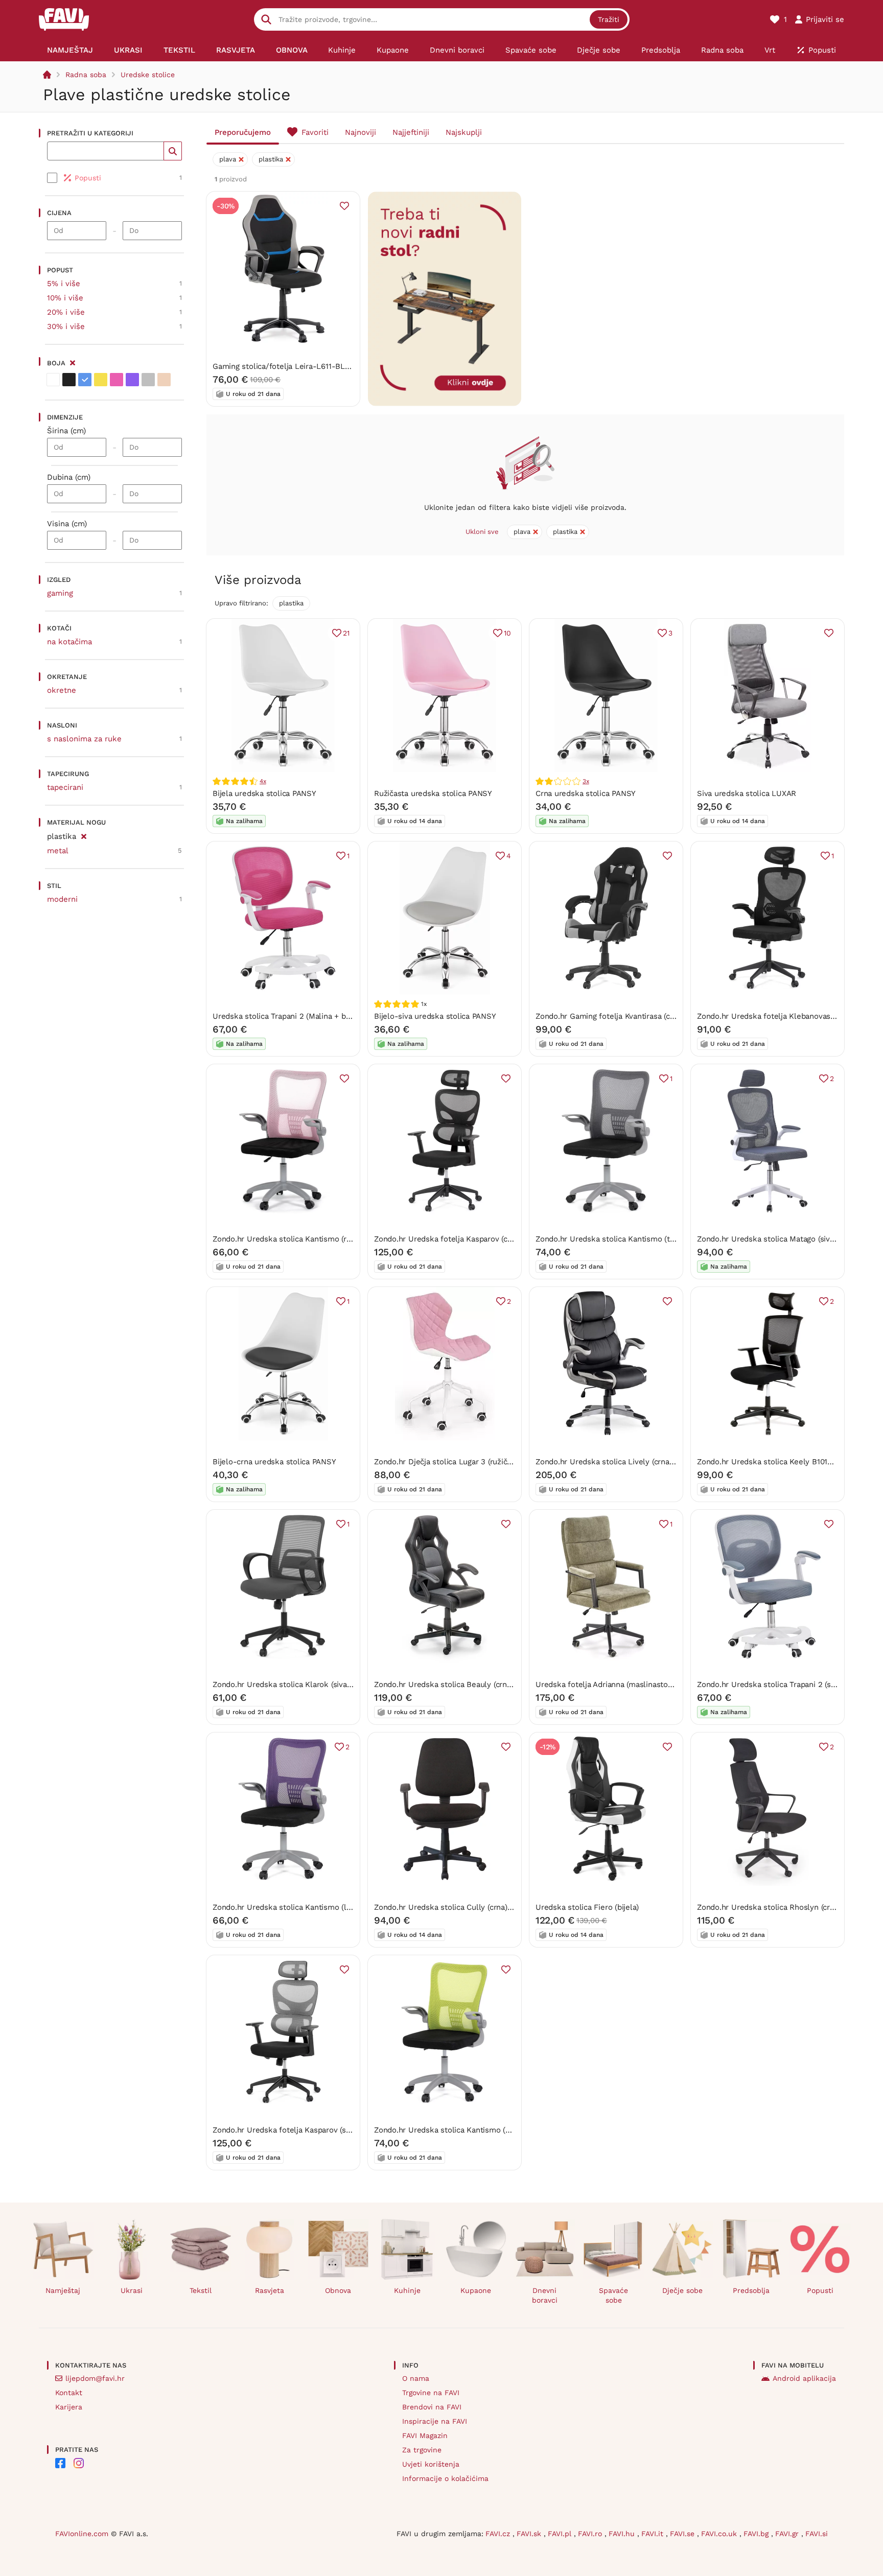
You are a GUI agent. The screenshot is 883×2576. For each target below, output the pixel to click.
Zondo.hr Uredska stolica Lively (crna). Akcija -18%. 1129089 (643, 1462)
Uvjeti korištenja (431, 2464)
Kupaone (476, 2290)
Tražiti (609, 19)
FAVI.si (817, 2534)
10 (507, 633)
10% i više (65, 298)
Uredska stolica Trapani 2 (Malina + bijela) (288, 1016)
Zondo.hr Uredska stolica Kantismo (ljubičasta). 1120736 (313, 1907)
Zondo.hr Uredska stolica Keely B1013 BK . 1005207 (789, 1462)
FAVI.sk (530, 2534)
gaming (60, 593)
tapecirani (65, 787)
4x (263, 781)
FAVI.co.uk (720, 2534)
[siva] (148, 380)
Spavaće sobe (613, 2295)
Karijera (69, 2407)
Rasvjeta (270, 2290)
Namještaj (63, 2290)
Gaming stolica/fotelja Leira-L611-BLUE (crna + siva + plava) (321, 366)
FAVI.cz (499, 2534)
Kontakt (69, 2393)
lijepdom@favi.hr (95, 2378)
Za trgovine (422, 2450)
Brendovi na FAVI (432, 2407)
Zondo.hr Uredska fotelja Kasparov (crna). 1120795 (464, 1239)
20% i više (66, 312)
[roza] (117, 380)
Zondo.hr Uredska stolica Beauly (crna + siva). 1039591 (472, 1684)
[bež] (164, 380)
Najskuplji (464, 132)
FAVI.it (654, 2534)
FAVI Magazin (425, 2436)
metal (58, 851)
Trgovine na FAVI (431, 2393)
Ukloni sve (482, 532)
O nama (416, 2378)
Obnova (338, 2290)
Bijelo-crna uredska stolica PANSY (274, 1462)
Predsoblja (751, 2290)
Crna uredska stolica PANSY (586, 793)
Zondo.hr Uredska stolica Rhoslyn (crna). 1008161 (784, 1907)
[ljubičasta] (132, 380)
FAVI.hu (623, 2534)
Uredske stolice (148, 75)
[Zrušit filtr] (84, 835)
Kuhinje (407, 2290)
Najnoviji (361, 132)
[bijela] (53, 380)
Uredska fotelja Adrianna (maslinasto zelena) (616, 1684)
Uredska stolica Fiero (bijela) (587, 1907)
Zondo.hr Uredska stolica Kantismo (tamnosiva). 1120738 (637, 1239)
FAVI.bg (757, 2534)
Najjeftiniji (411, 132)
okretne (62, 690)
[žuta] (101, 380)
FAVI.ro (591, 2534)
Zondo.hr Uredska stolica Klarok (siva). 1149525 (297, 1684)
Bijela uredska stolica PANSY (264, 793)
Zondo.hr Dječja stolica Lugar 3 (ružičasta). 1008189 (466, 1462)
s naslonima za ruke (84, 739)
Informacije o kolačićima (445, 2478)
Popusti (820, 2290)
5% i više (64, 284)
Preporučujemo (243, 132)
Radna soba (86, 75)
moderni (62, 899)
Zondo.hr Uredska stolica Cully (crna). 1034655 (458, 1907)
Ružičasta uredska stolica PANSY (433, 793)
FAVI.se (683, 2534)
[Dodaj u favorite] (344, 206)
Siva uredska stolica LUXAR (747, 793)
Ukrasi (132, 2290)
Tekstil (201, 2290)
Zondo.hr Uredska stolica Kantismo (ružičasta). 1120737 (311, 1239)
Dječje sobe (682, 2290)
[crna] (69, 380)
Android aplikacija (804, 2378)
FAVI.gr (788, 2534)
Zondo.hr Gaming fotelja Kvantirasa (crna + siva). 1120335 (637, 1016)
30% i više (66, 326)
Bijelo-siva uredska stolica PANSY (435, 1016)
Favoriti (315, 132)
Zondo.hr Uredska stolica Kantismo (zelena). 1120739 (469, 2130)
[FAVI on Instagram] (79, 2463)
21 (346, 633)
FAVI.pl (561, 2534)
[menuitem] (70, 50)
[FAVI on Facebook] (60, 2463)
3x (586, 781)
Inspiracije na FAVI (435, 2421)
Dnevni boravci (545, 2295)
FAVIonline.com (82, 2534)
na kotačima (69, 642)
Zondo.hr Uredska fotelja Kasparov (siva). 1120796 (301, 2130)
